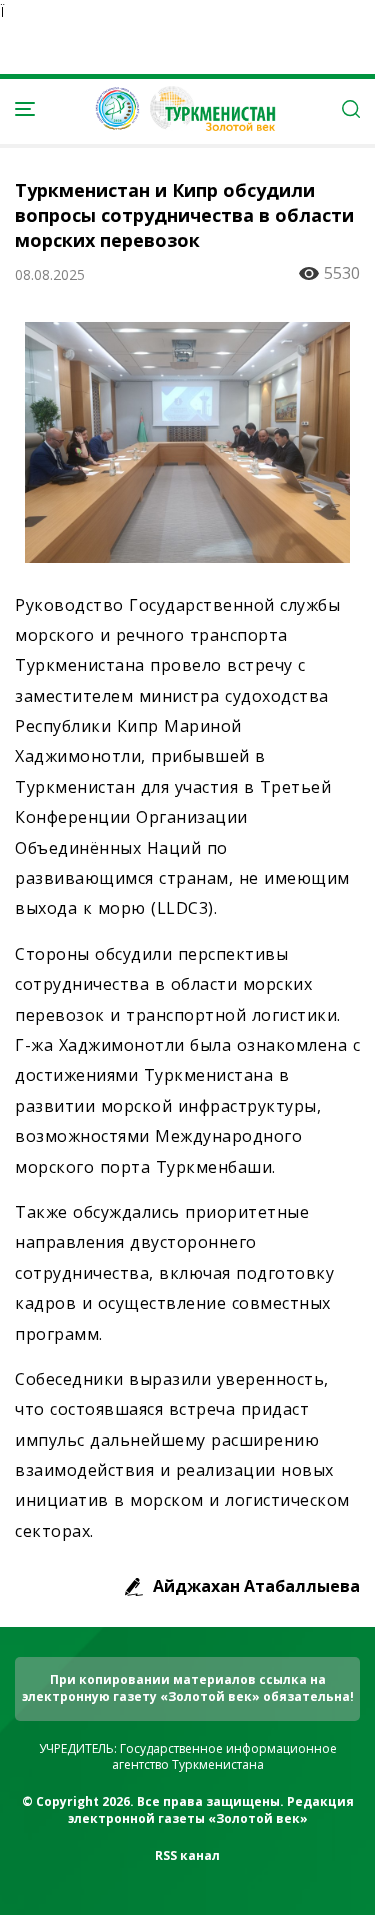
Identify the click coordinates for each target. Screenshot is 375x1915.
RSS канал (187, 1855)
